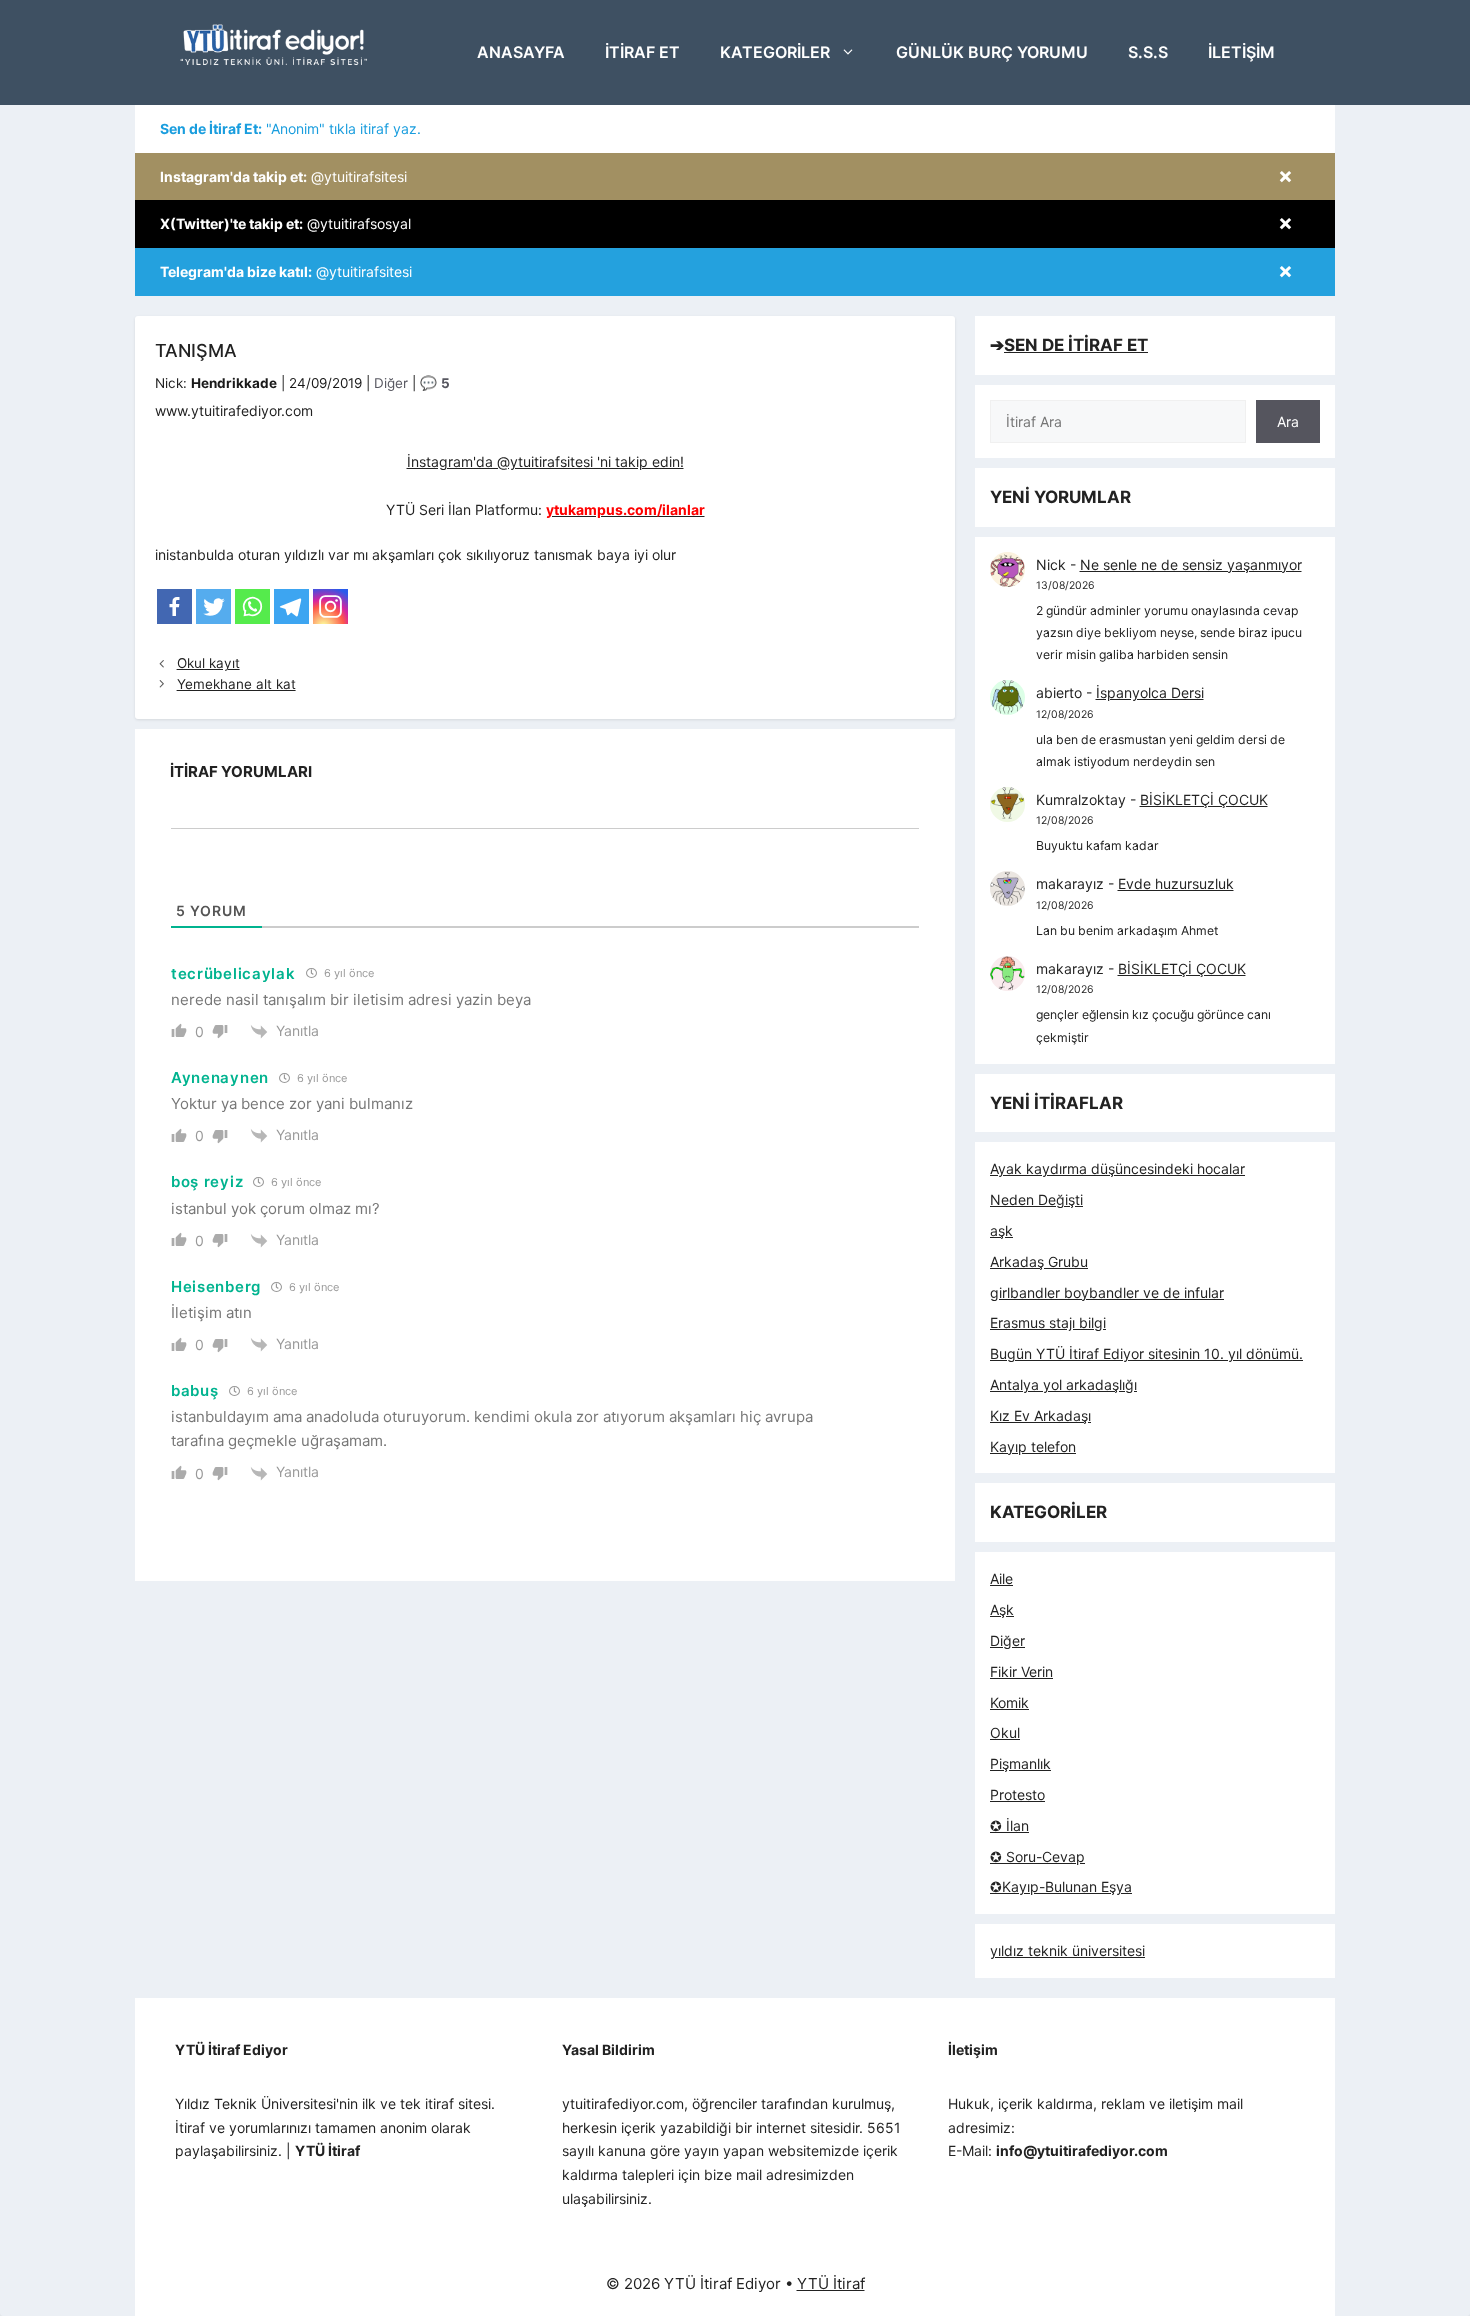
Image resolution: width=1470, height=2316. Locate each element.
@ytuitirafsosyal (285, 223)
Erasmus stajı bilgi (1048, 1322)
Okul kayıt (208, 663)
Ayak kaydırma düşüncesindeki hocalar (1117, 1168)
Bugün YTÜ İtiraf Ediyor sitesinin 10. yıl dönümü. (1146, 1353)
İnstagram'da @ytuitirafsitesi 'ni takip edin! (545, 461)
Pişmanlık (1020, 1763)
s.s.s (1148, 52)
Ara (1288, 421)
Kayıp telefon (1033, 1446)
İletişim (1241, 52)
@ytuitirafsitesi (283, 176)
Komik (1009, 1702)
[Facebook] (174, 606)
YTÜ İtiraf (831, 2283)
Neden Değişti (1036, 1199)
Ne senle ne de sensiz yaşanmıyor (1191, 564)
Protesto (1017, 1794)
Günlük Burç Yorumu (992, 52)
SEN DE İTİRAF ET (1076, 345)
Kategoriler (775, 52)
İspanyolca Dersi (1150, 692)
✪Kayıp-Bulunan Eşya (1061, 1886)
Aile (1001, 1578)
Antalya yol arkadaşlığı (1063, 1384)
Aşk (1002, 1609)
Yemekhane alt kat (236, 684)
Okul (1005, 1732)
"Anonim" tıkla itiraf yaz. (290, 128)
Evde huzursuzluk (1176, 883)
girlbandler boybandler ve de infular (1107, 1292)
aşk (1001, 1230)
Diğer (391, 383)
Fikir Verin (1021, 1671)
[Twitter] (213, 606)
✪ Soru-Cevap (1037, 1856)
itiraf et (642, 52)
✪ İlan (1009, 1825)
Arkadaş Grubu (1039, 1261)
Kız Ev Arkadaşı (1040, 1415)
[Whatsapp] (252, 606)
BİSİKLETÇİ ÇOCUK (1204, 799)
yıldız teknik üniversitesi (1067, 1950)
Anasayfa (521, 52)
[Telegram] (291, 606)
